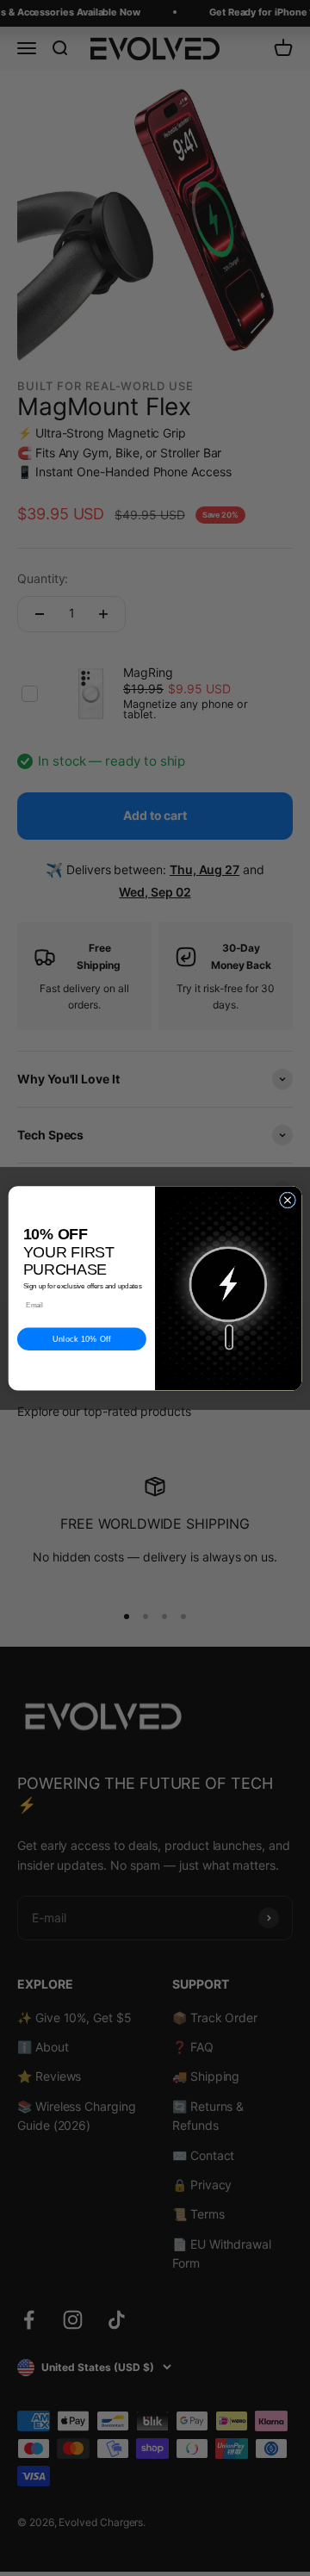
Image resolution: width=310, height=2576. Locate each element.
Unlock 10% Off (82, 1339)
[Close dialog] (287, 1200)
